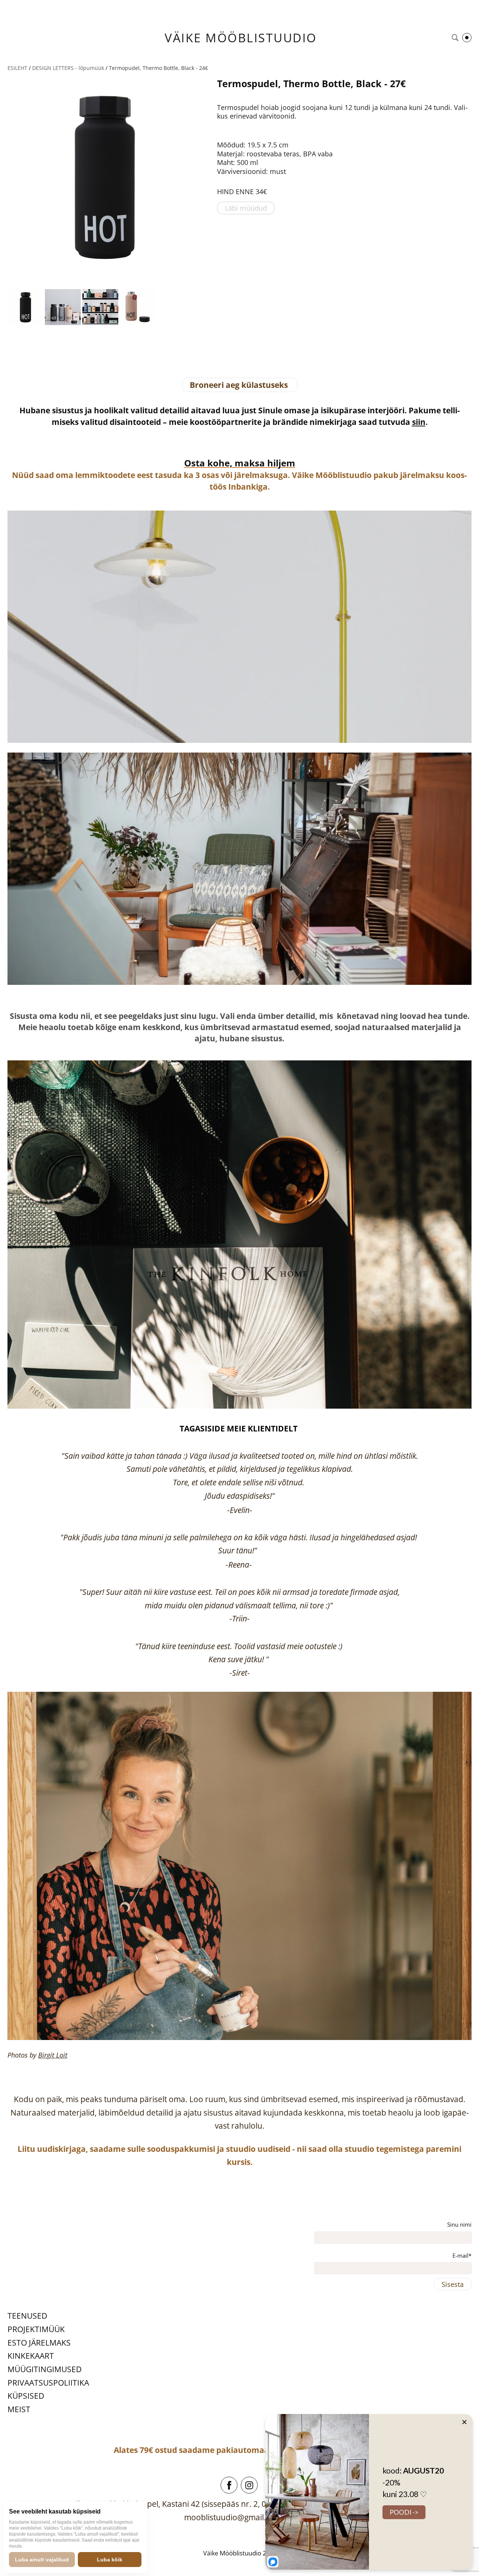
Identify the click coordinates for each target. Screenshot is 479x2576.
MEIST (19, 2409)
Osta (195, 463)
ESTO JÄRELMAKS (39, 2343)
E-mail (460, 2255)
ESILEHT (17, 68)
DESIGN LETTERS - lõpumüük (68, 68)
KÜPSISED (26, 2396)
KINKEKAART (31, 2356)
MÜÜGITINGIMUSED (45, 2369)
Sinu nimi (459, 2224)
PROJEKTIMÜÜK (36, 2329)
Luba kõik (110, 2560)
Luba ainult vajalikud (42, 2560)
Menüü (467, 38)
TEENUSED (27, 2316)
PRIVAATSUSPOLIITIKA (48, 2383)
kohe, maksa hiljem (250, 463)
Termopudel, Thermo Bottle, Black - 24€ (158, 68)
